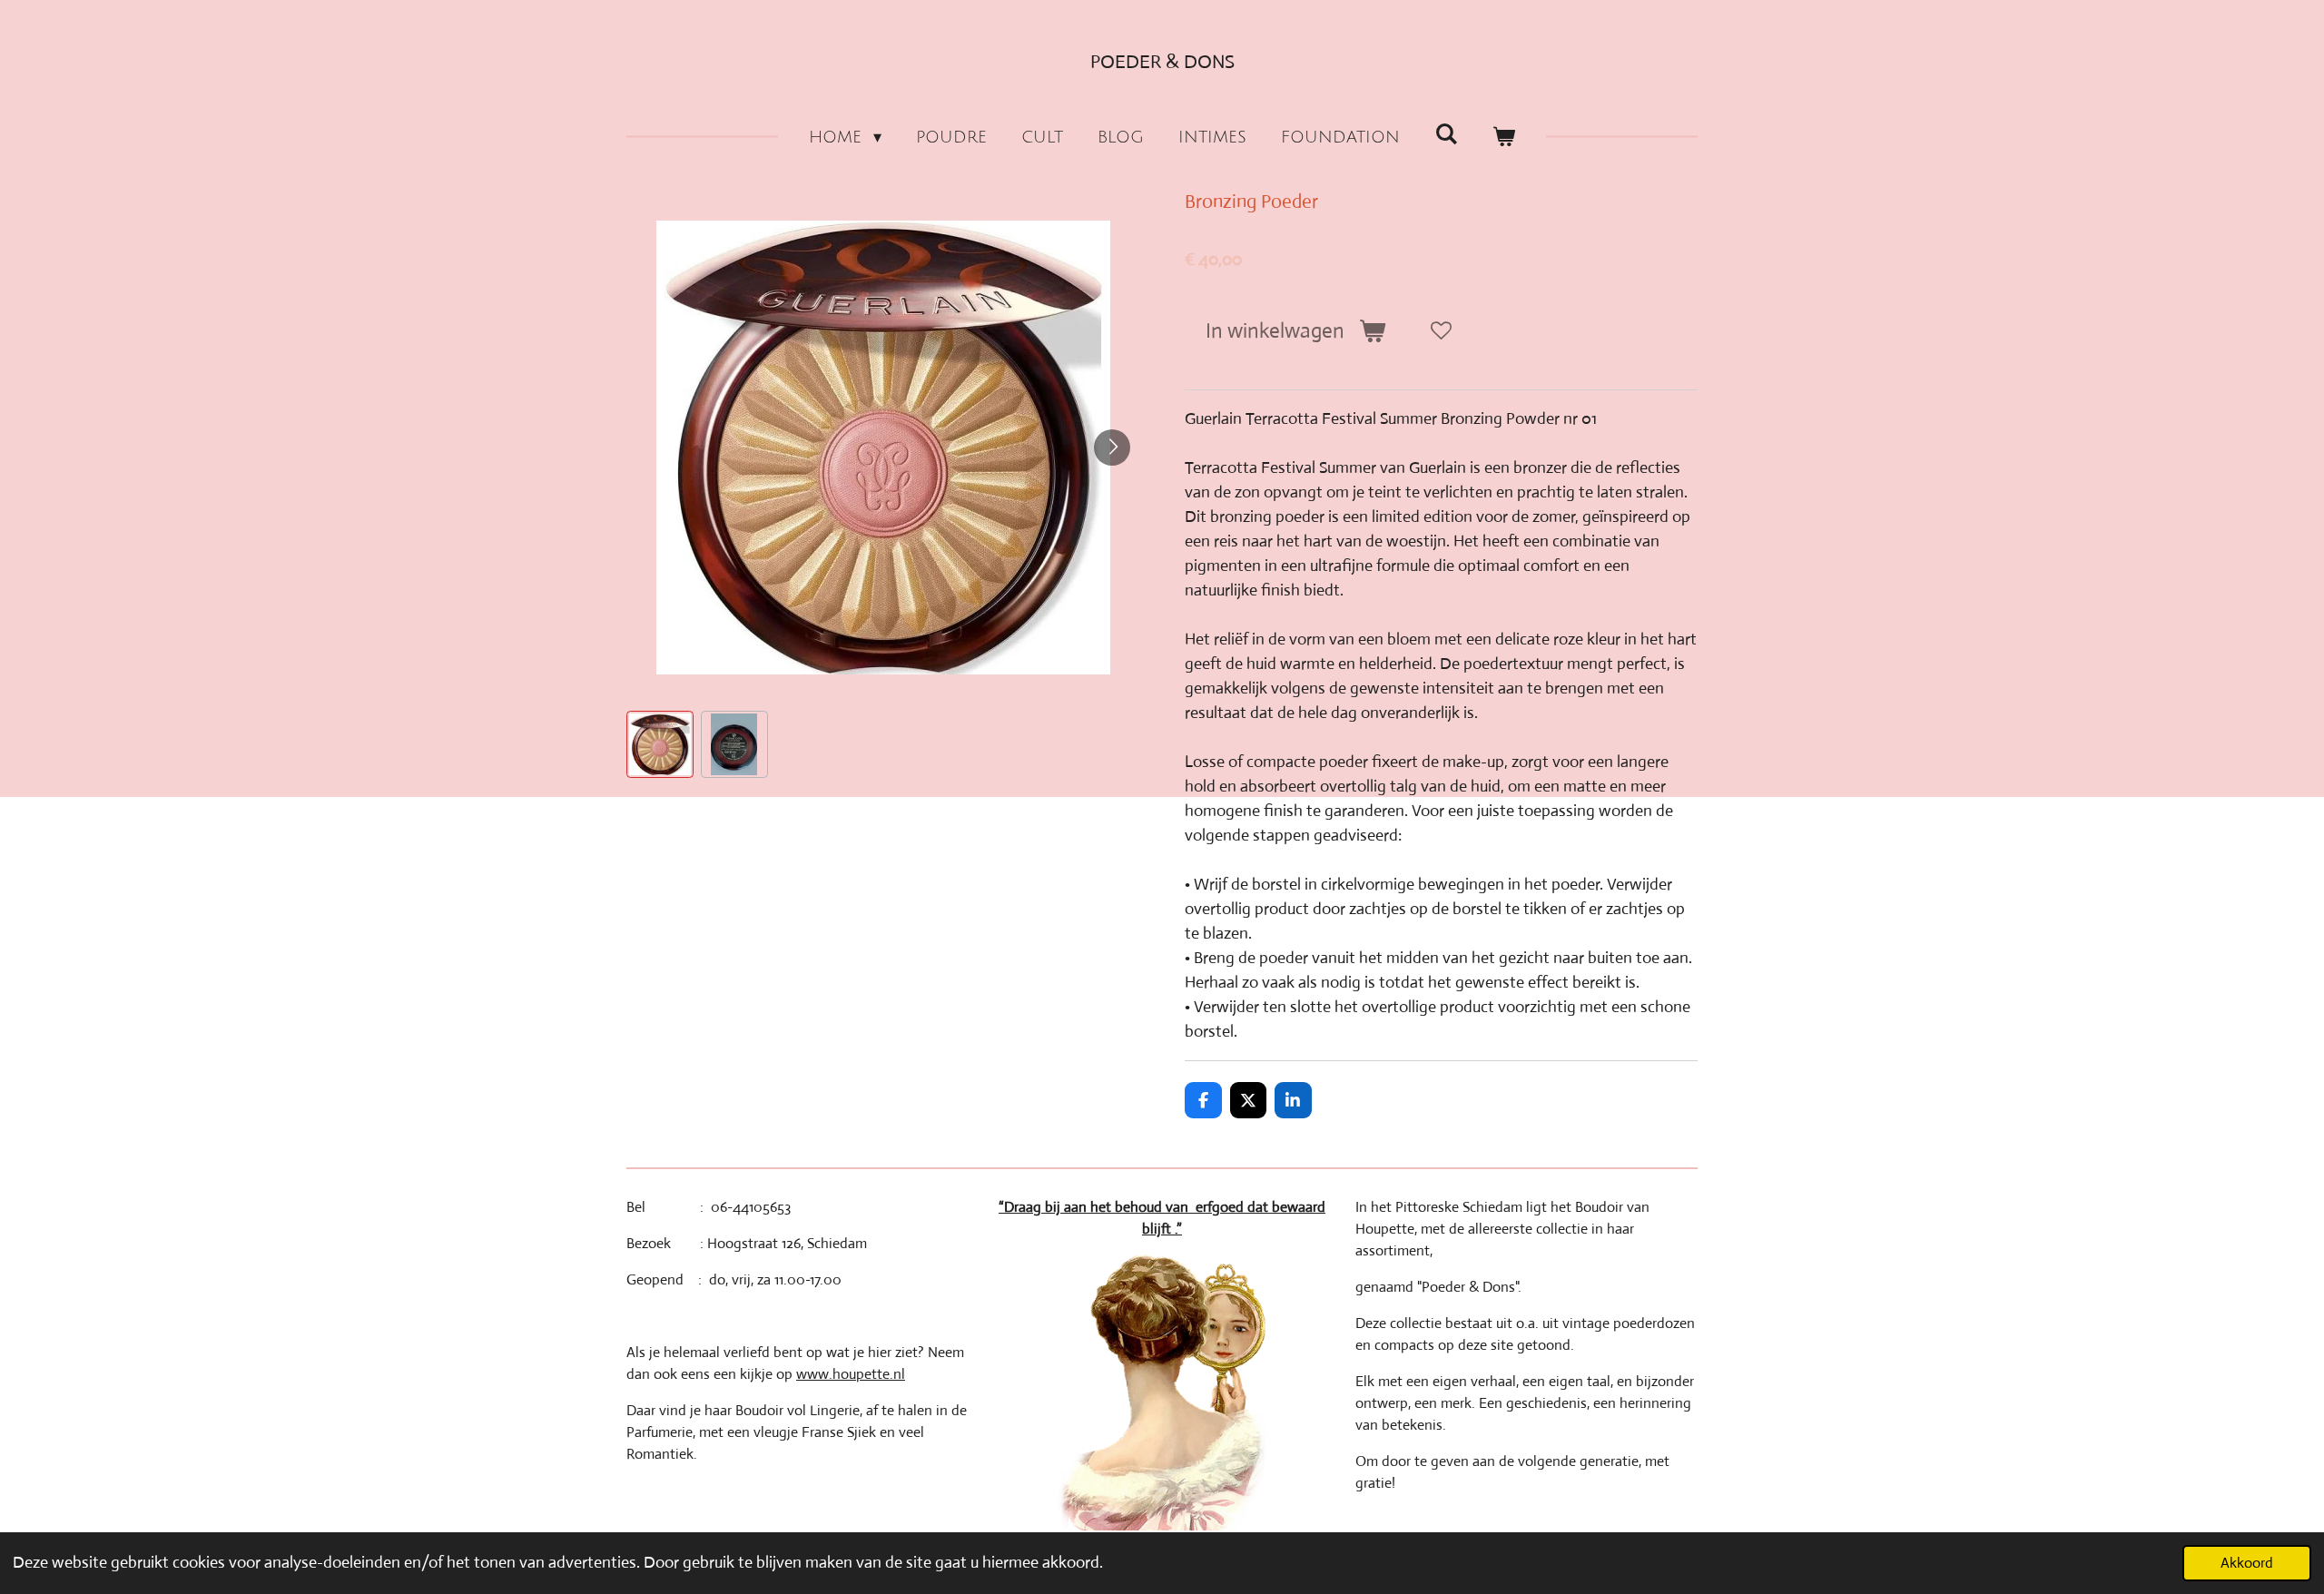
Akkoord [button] (2247, 1563)
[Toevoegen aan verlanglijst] (1441, 331)
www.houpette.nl (851, 1374)
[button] (660, 744)
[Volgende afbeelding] (1112, 448)
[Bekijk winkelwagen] (1504, 138)
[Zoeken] (1446, 134)
